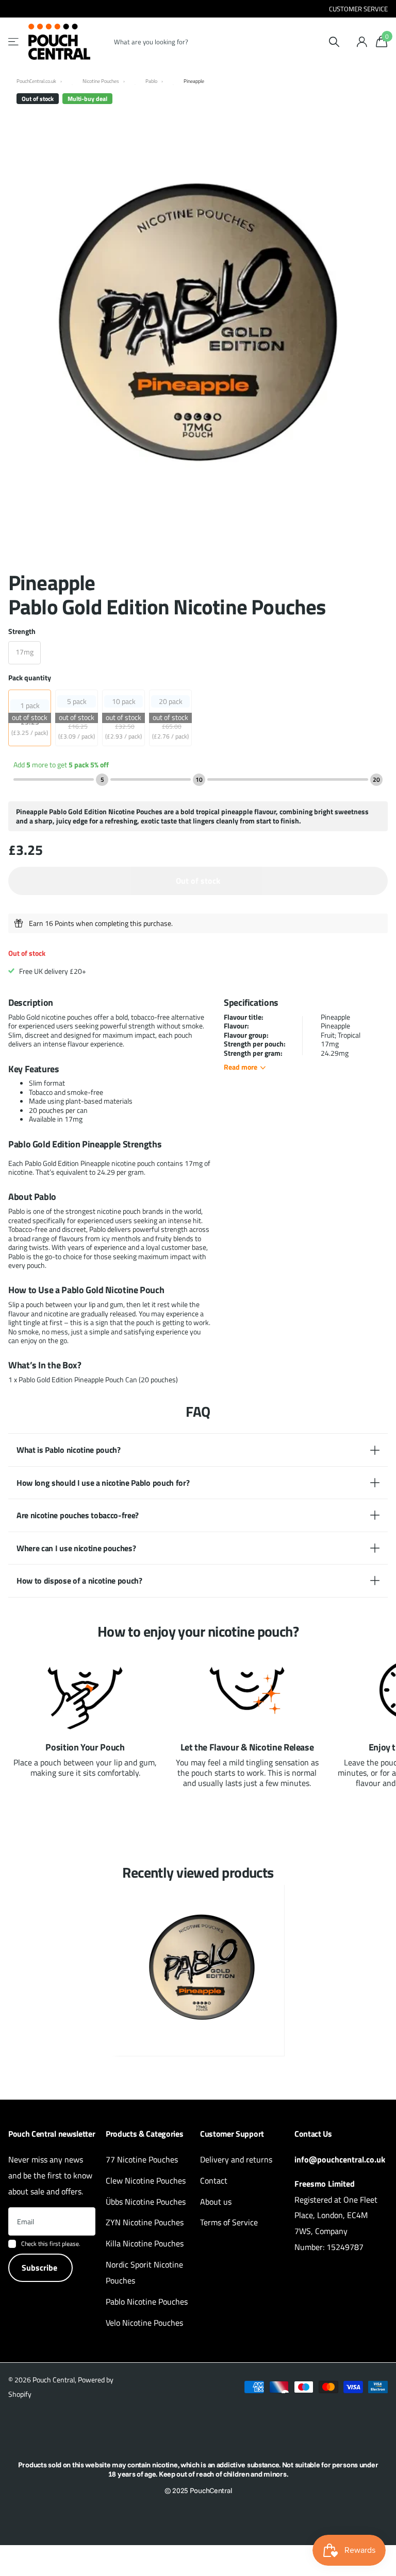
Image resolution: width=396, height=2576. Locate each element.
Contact (214, 2180)
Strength (22, 631)
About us (216, 2202)
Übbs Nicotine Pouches (146, 2202)
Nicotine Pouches (101, 81)
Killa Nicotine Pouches (145, 2243)
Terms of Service (229, 2222)
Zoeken (334, 42)
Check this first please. (51, 2244)
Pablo (151, 81)
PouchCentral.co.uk (36, 81)
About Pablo (32, 1197)
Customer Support (232, 2134)
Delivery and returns (236, 2159)
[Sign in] (362, 42)
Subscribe (40, 2268)
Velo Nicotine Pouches (144, 2323)
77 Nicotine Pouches (142, 2159)
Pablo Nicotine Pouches (147, 2302)
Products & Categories (144, 2134)
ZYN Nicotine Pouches (145, 2222)
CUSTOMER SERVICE (358, 9)
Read (241, 1067)
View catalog (14, 42)
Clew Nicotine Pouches (146, 2180)
